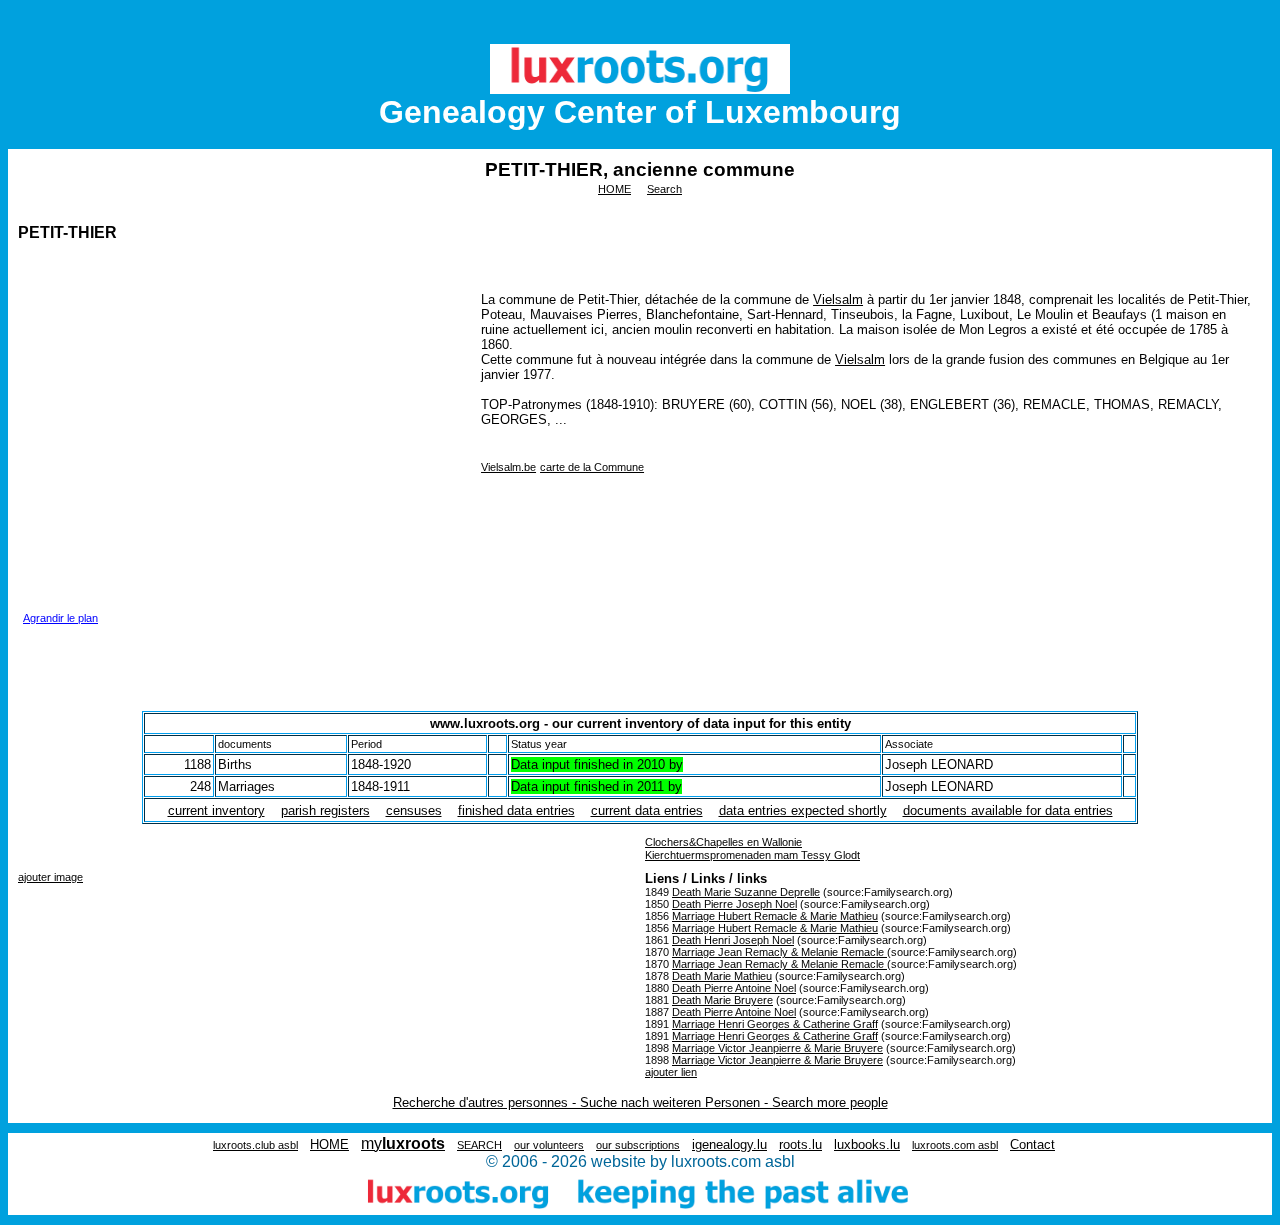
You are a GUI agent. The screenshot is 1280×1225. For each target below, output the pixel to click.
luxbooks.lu (867, 1144)
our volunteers (549, 1145)
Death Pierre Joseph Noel (734, 904)
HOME (614, 189)
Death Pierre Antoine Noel (734, 988)
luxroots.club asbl (255, 1145)
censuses (414, 810)
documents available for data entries (1008, 810)
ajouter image (50, 877)
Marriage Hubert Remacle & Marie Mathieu (775, 916)
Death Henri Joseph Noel (733, 940)
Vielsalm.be (508, 467)
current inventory (216, 810)
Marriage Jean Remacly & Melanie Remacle (779, 952)
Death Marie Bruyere (722, 1000)
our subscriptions (638, 1145)
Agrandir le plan (60, 618)
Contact (1032, 1144)
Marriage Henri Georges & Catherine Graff (775, 1024)
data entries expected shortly (803, 810)
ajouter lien (671, 1072)
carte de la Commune (592, 467)
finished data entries (516, 810)
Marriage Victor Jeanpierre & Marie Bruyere (777, 1048)
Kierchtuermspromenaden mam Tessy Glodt (752, 855)
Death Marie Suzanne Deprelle (746, 892)
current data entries (647, 810)
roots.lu (800, 1144)
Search (664, 189)
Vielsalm (838, 299)
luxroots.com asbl (955, 1145)
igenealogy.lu (729, 1144)
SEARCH (479, 1145)
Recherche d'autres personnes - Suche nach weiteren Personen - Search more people (640, 1102)
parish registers (325, 810)
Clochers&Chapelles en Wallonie (723, 842)
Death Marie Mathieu (722, 976)
